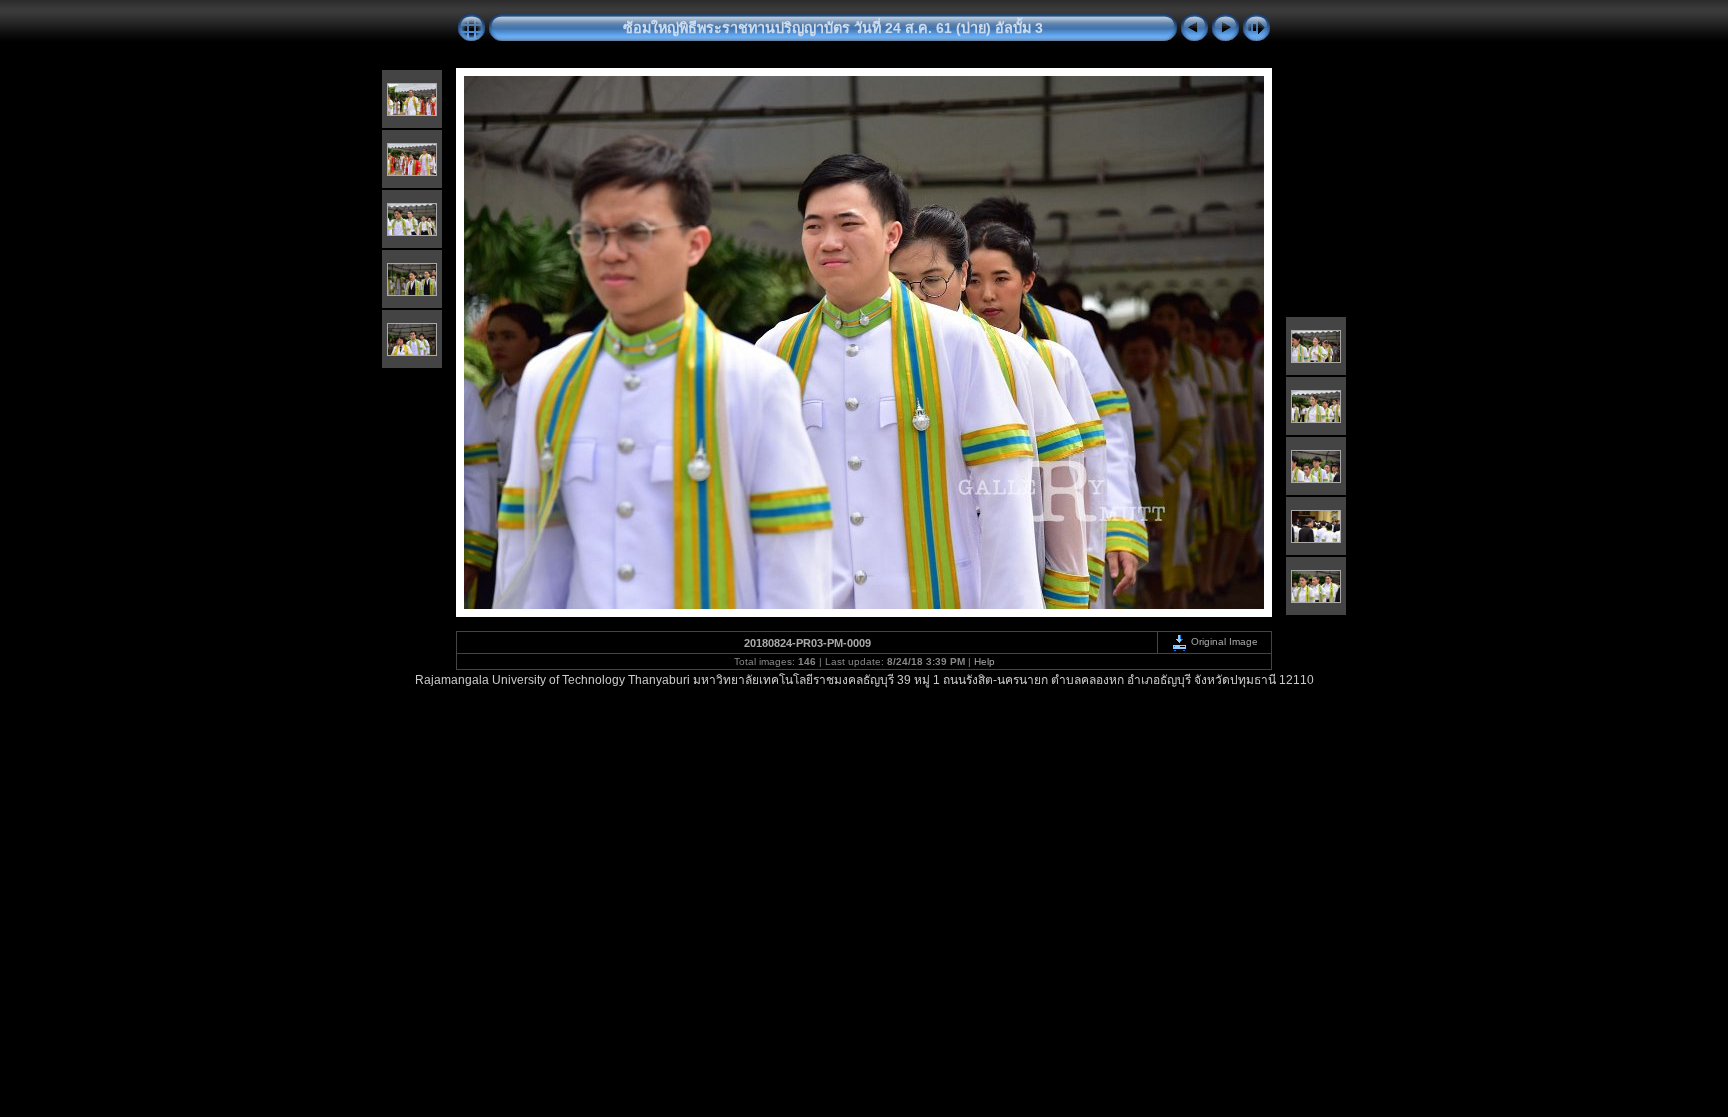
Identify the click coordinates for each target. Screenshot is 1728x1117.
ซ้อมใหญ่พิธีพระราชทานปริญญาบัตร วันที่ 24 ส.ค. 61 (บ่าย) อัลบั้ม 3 (833, 28)
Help (984, 661)
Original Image (1223, 641)
